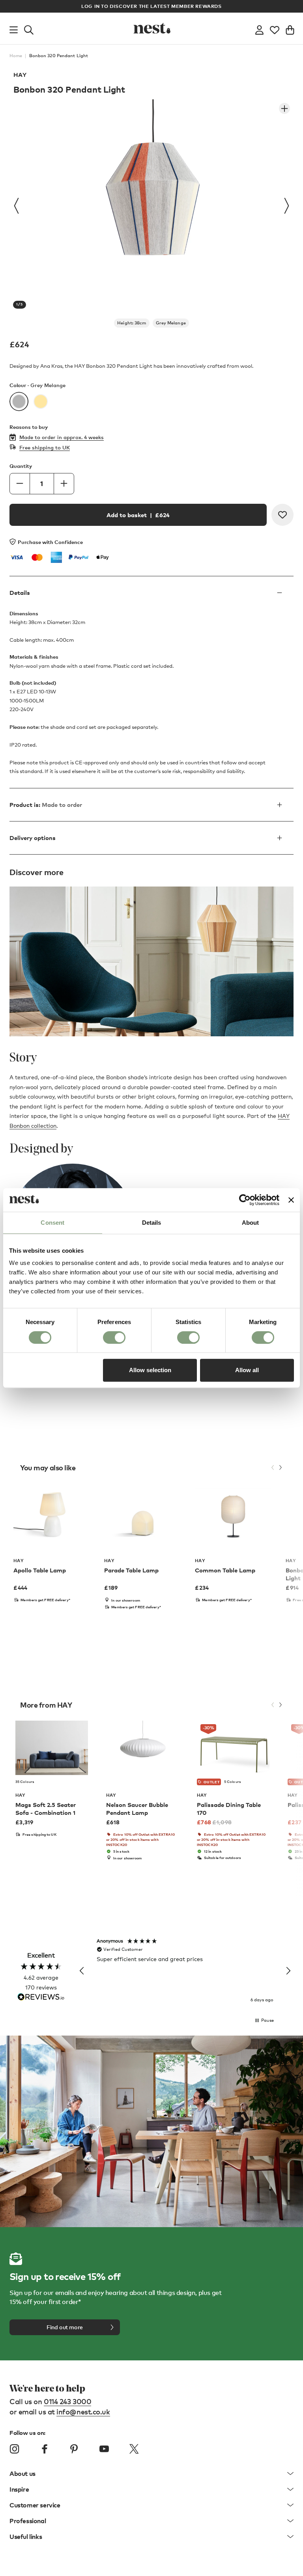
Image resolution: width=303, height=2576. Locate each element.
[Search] (29, 28)
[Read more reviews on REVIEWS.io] (41, 1998)
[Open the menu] (14, 28)
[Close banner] (291, 1200)
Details (20, 592)
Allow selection (150, 1370)
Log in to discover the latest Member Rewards (151, 6)
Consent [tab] (52, 1223)
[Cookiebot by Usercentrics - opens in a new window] (245, 1200)
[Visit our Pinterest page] (74, 2449)
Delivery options (33, 838)
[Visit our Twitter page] (134, 2449)
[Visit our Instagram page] (15, 2449)
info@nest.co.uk (83, 2411)
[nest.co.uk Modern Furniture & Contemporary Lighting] (151, 28)
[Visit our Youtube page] (104, 2449)
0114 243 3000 (67, 2401)
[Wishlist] (275, 28)
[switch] (114, 1337)
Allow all (247, 1370)
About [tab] (251, 1223)
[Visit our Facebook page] (45, 2449)
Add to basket (138, 515)
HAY (20, 75)
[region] (185, 1971)
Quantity (21, 466)
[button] (82, 1971)
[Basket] (290, 28)
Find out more (65, 2327)
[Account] (259, 28)
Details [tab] (152, 1223)
